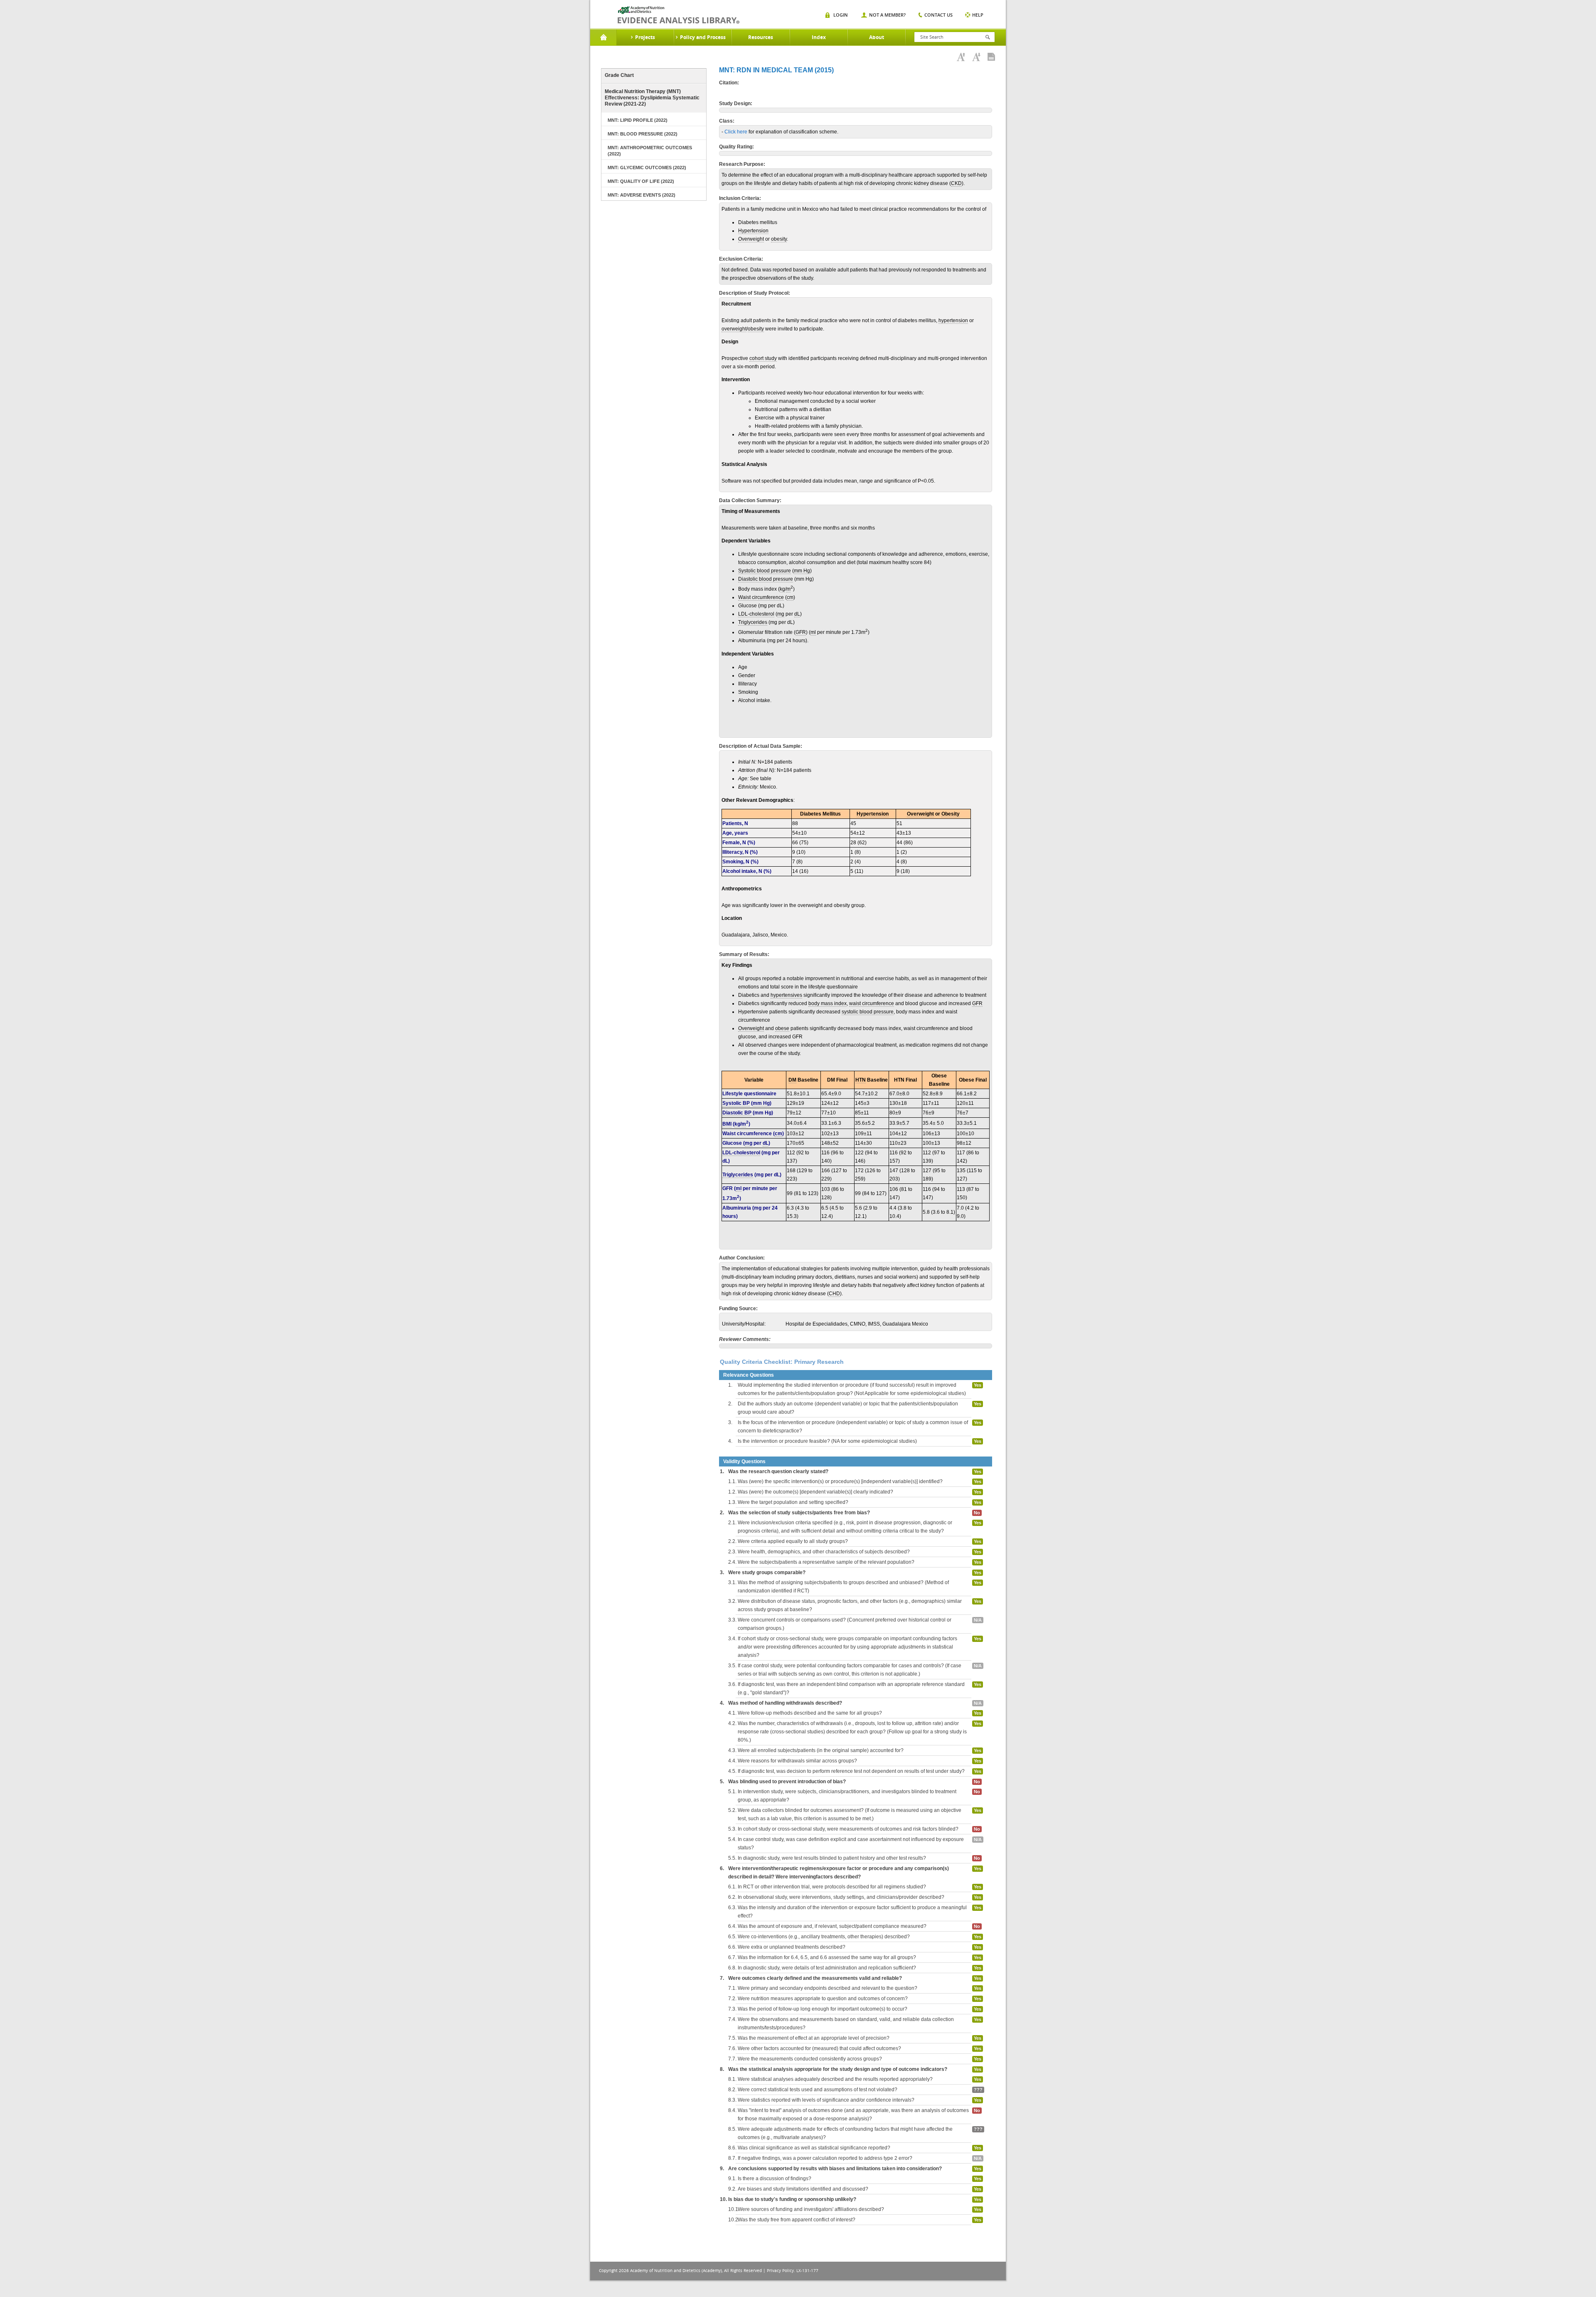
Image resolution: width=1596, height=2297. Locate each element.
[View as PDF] (991, 57)
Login (841, 15)
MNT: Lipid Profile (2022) (638, 120)
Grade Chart (619, 75)
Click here (736, 132)
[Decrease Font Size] (976, 57)
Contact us (938, 15)
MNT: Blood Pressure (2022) (643, 134)
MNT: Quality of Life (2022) (641, 181)
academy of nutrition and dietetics (679, 15)
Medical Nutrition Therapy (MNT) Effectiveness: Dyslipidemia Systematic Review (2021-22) (652, 98)
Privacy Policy (780, 2271)
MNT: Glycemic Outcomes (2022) (647, 168)
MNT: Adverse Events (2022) (642, 195)
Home (603, 37)
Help (978, 15)
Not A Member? (887, 15)
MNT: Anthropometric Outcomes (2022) (650, 151)
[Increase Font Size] (961, 57)
